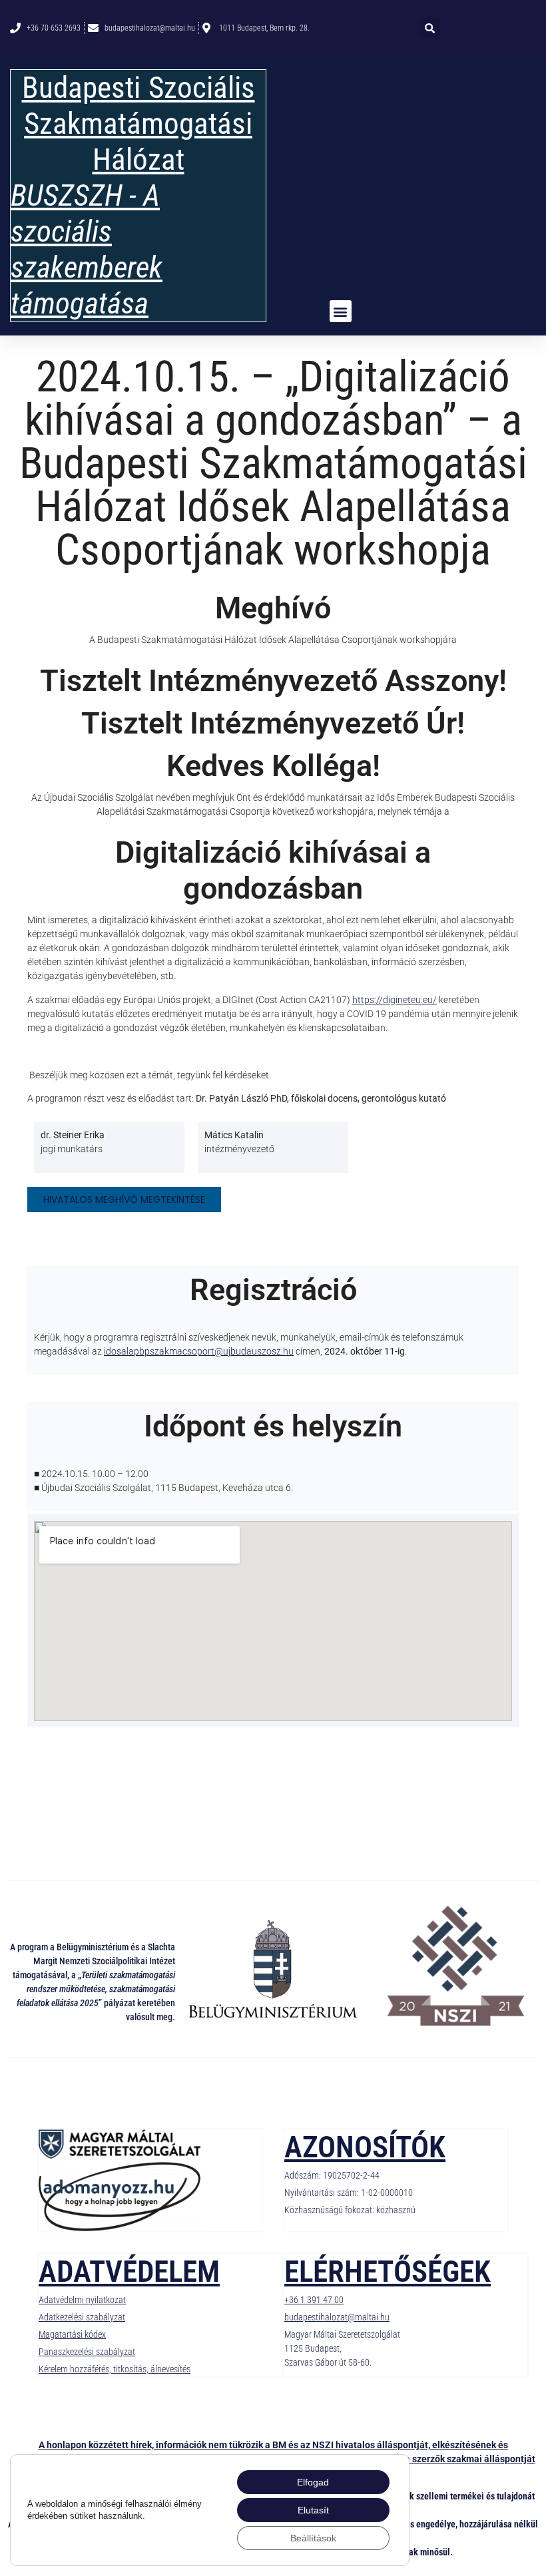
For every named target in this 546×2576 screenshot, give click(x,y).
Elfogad (313, 2482)
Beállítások (313, 2538)
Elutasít (313, 2510)
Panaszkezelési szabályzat (87, 2352)
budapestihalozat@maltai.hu (337, 2317)
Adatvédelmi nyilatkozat (82, 2300)
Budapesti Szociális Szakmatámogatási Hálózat (138, 123)
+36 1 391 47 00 (314, 2300)
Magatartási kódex (72, 2334)
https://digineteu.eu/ (395, 1000)
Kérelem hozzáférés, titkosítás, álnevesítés (115, 2369)
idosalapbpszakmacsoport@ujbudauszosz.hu (199, 1351)
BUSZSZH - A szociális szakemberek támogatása (87, 249)
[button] (429, 28)
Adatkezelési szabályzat (82, 2317)
